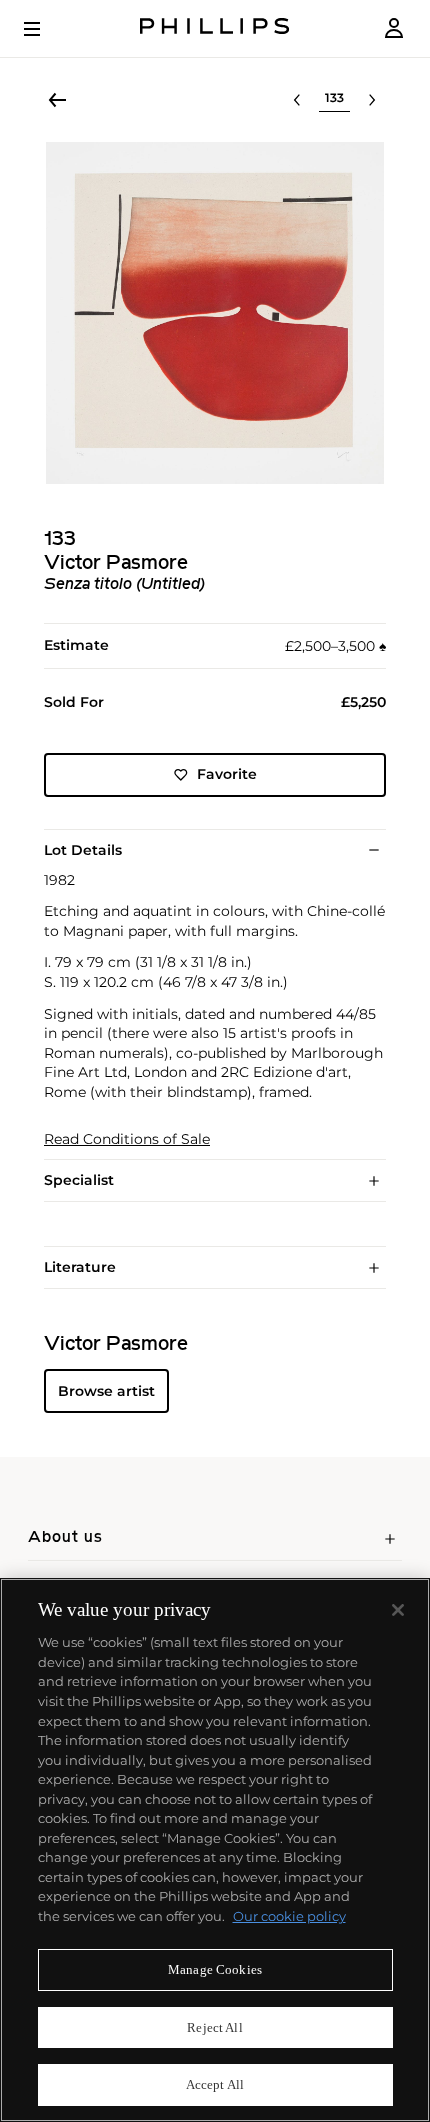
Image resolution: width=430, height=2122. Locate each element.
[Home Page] (215, 28)
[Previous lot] (297, 100)
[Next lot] (372, 100)
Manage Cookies (215, 1969)
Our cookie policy (289, 1916)
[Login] (394, 28)
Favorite (227, 774)
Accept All (215, 2084)
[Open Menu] (46, 29)
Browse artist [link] (106, 1391)
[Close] (398, 1610)
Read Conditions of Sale (127, 1139)
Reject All (214, 2027)
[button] (215, 313)
